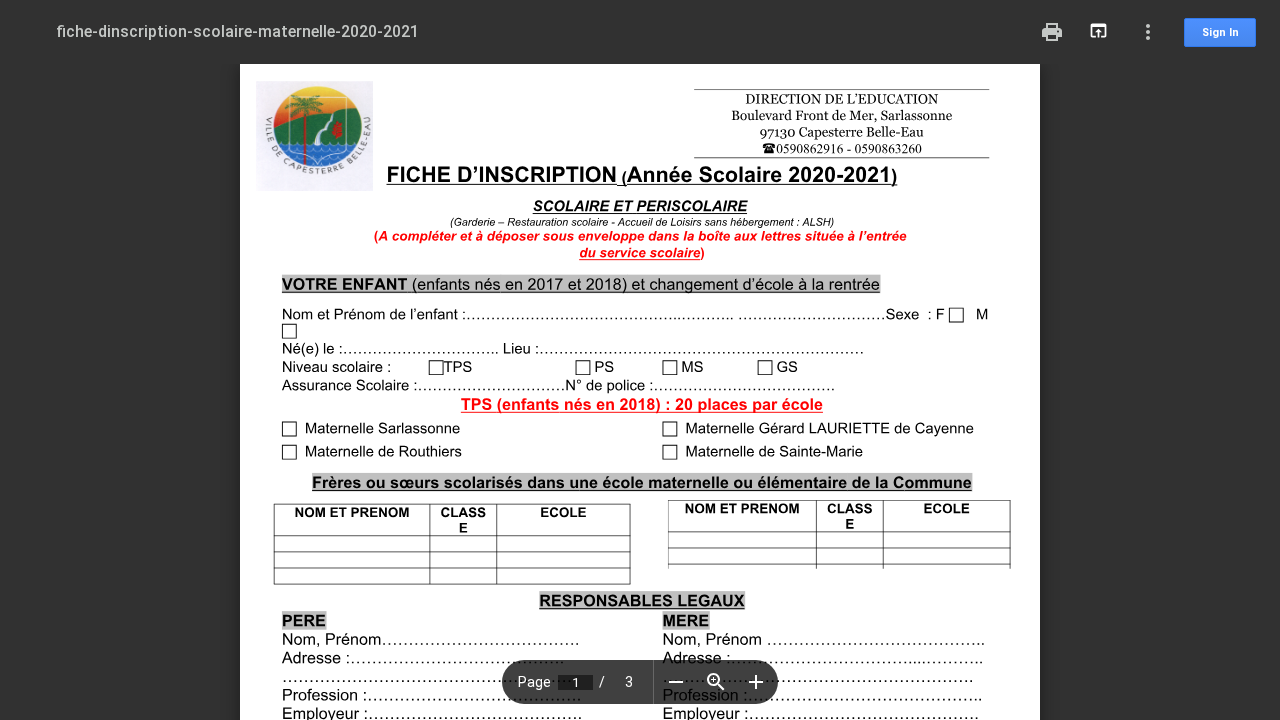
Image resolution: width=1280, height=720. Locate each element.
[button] (676, 682)
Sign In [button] (1220, 32)
